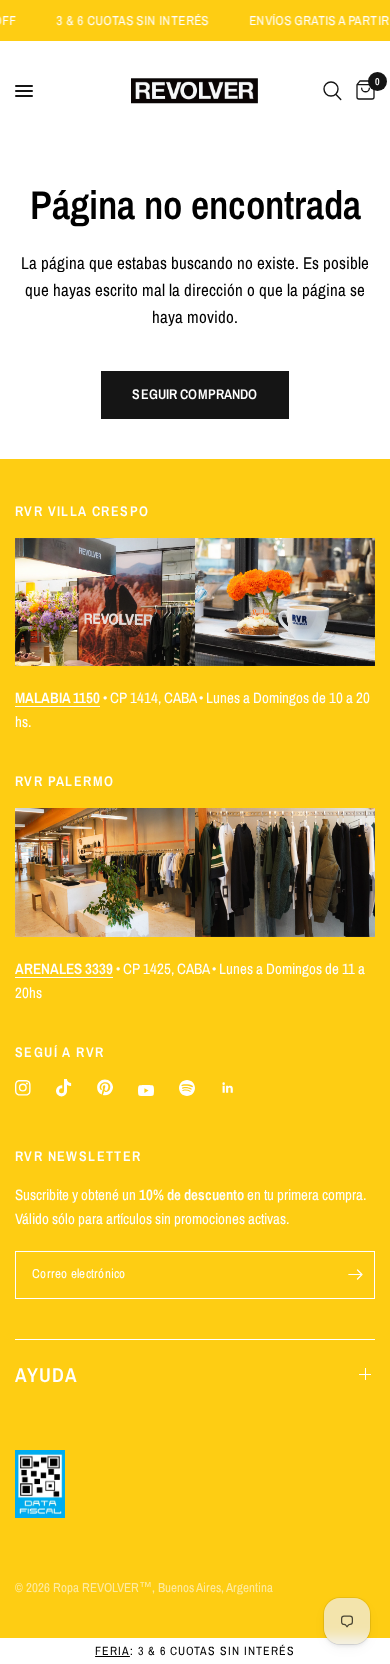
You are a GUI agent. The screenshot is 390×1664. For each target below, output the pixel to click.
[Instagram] (23, 1088)
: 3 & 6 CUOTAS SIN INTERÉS (195, 1651)
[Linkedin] (228, 1088)
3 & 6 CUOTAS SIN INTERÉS (144, 20)
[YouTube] (146, 1090)
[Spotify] (187, 1088)
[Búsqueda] (332, 91)
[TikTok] (64, 1088)
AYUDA (46, 1374)
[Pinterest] (105, 1087)
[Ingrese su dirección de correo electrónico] (355, 1275)
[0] (362, 91)
